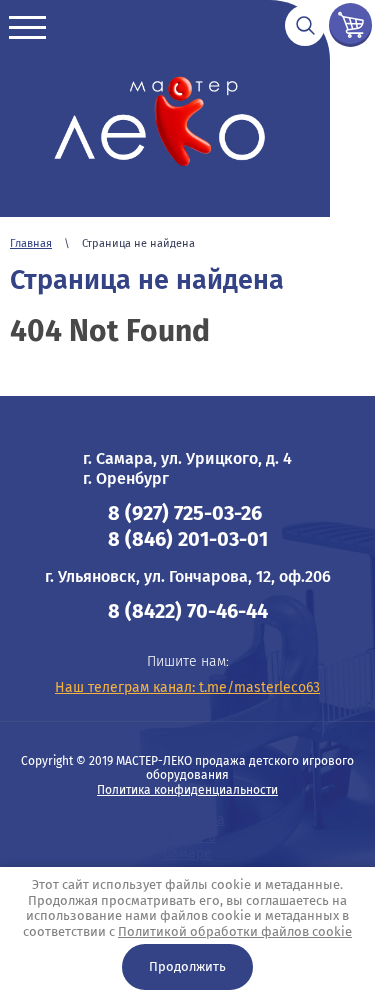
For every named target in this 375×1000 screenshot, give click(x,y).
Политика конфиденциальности (187, 790)
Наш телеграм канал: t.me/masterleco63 (187, 687)
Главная (31, 243)
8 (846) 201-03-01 (188, 539)
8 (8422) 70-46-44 (188, 611)
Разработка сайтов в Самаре (187, 836)
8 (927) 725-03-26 (185, 513)
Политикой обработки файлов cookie (235, 931)
